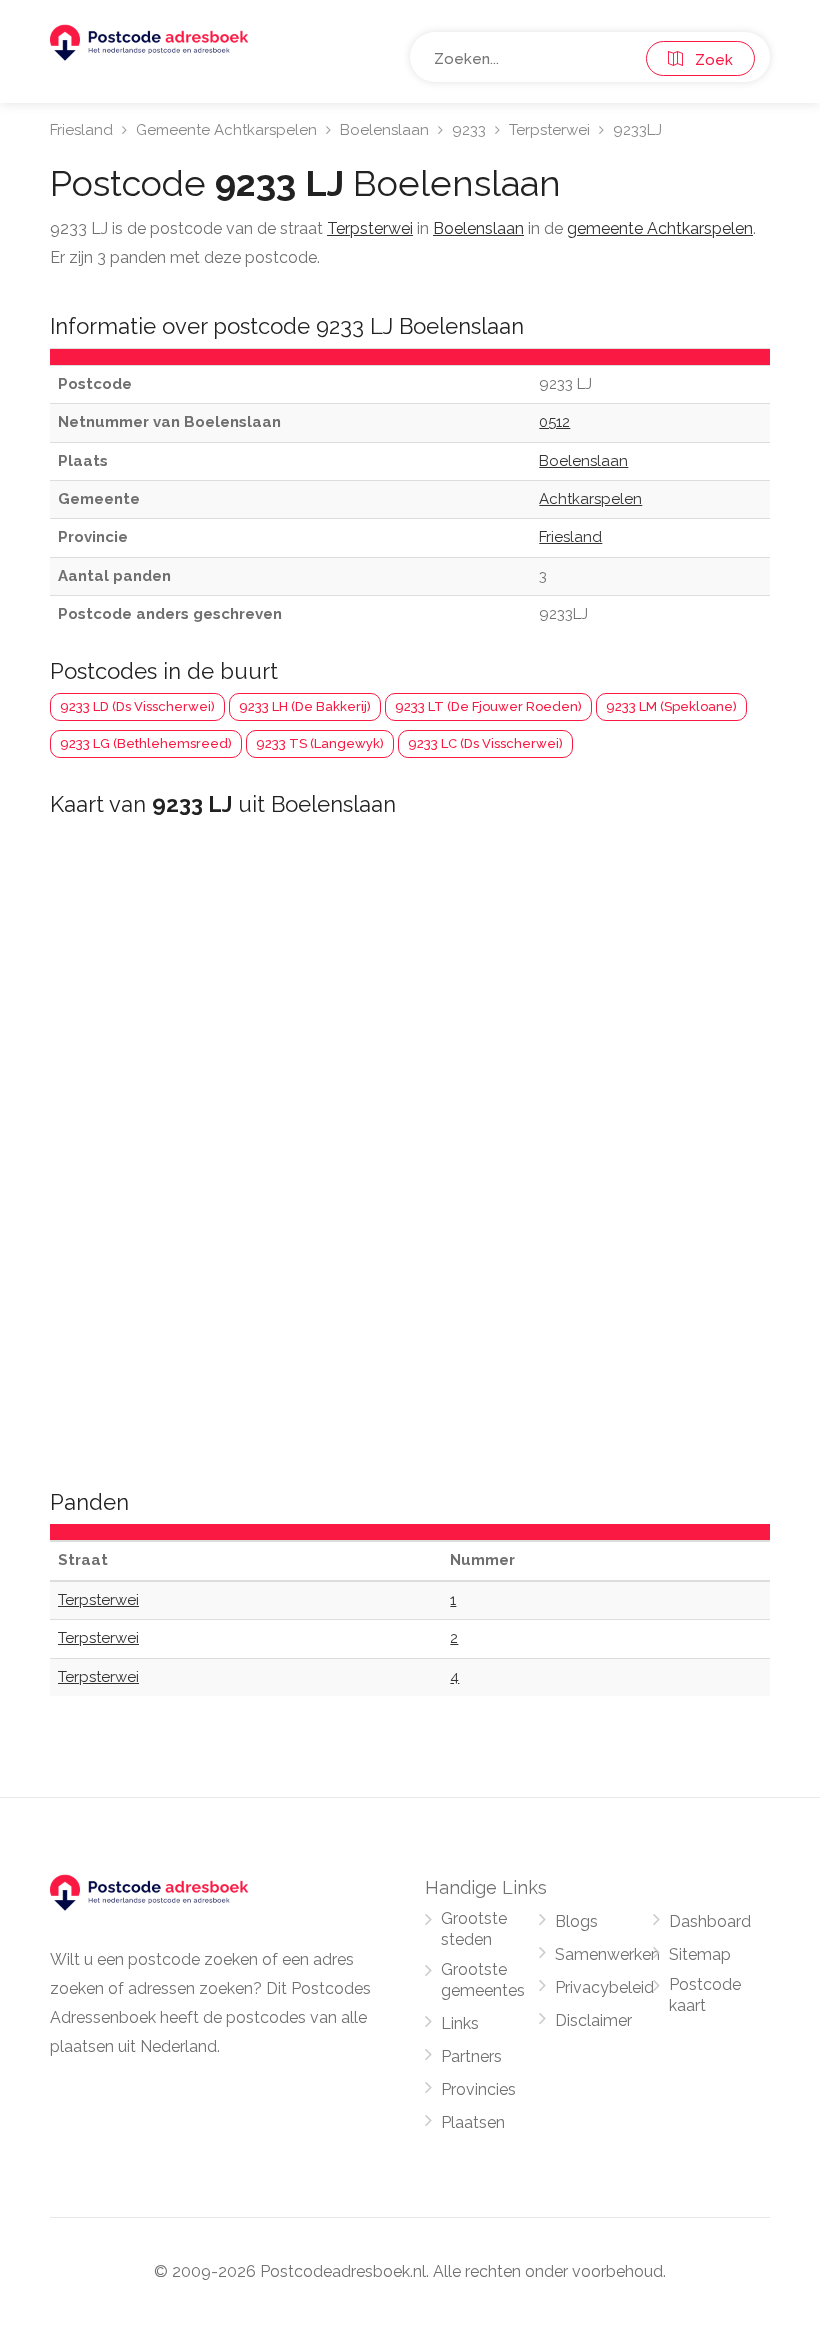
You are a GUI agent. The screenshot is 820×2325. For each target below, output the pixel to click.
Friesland (81, 130)
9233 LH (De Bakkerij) (305, 706)
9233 (469, 130)
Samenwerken (607, 1954)
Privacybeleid (604, 1987)
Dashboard (710, 1921)
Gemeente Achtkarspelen (226, 130)
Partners (471, 2056)
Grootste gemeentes (483, 1980)
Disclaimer (593, 2020)
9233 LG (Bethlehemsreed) (146, 743)
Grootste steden (474, 1929)
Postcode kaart (705, 1995)
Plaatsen (473, 2122)
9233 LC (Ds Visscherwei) (485, 743)
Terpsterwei (549, 130)
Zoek (708, 60)
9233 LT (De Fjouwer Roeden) (488, 706)
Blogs (576, 1921)
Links (460, 2023)
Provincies (478, 2089)
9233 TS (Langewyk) (320, 743)
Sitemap (700, 1954)
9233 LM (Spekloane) (671, 706)
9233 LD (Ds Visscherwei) (137, 706)
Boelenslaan (384, 130)
